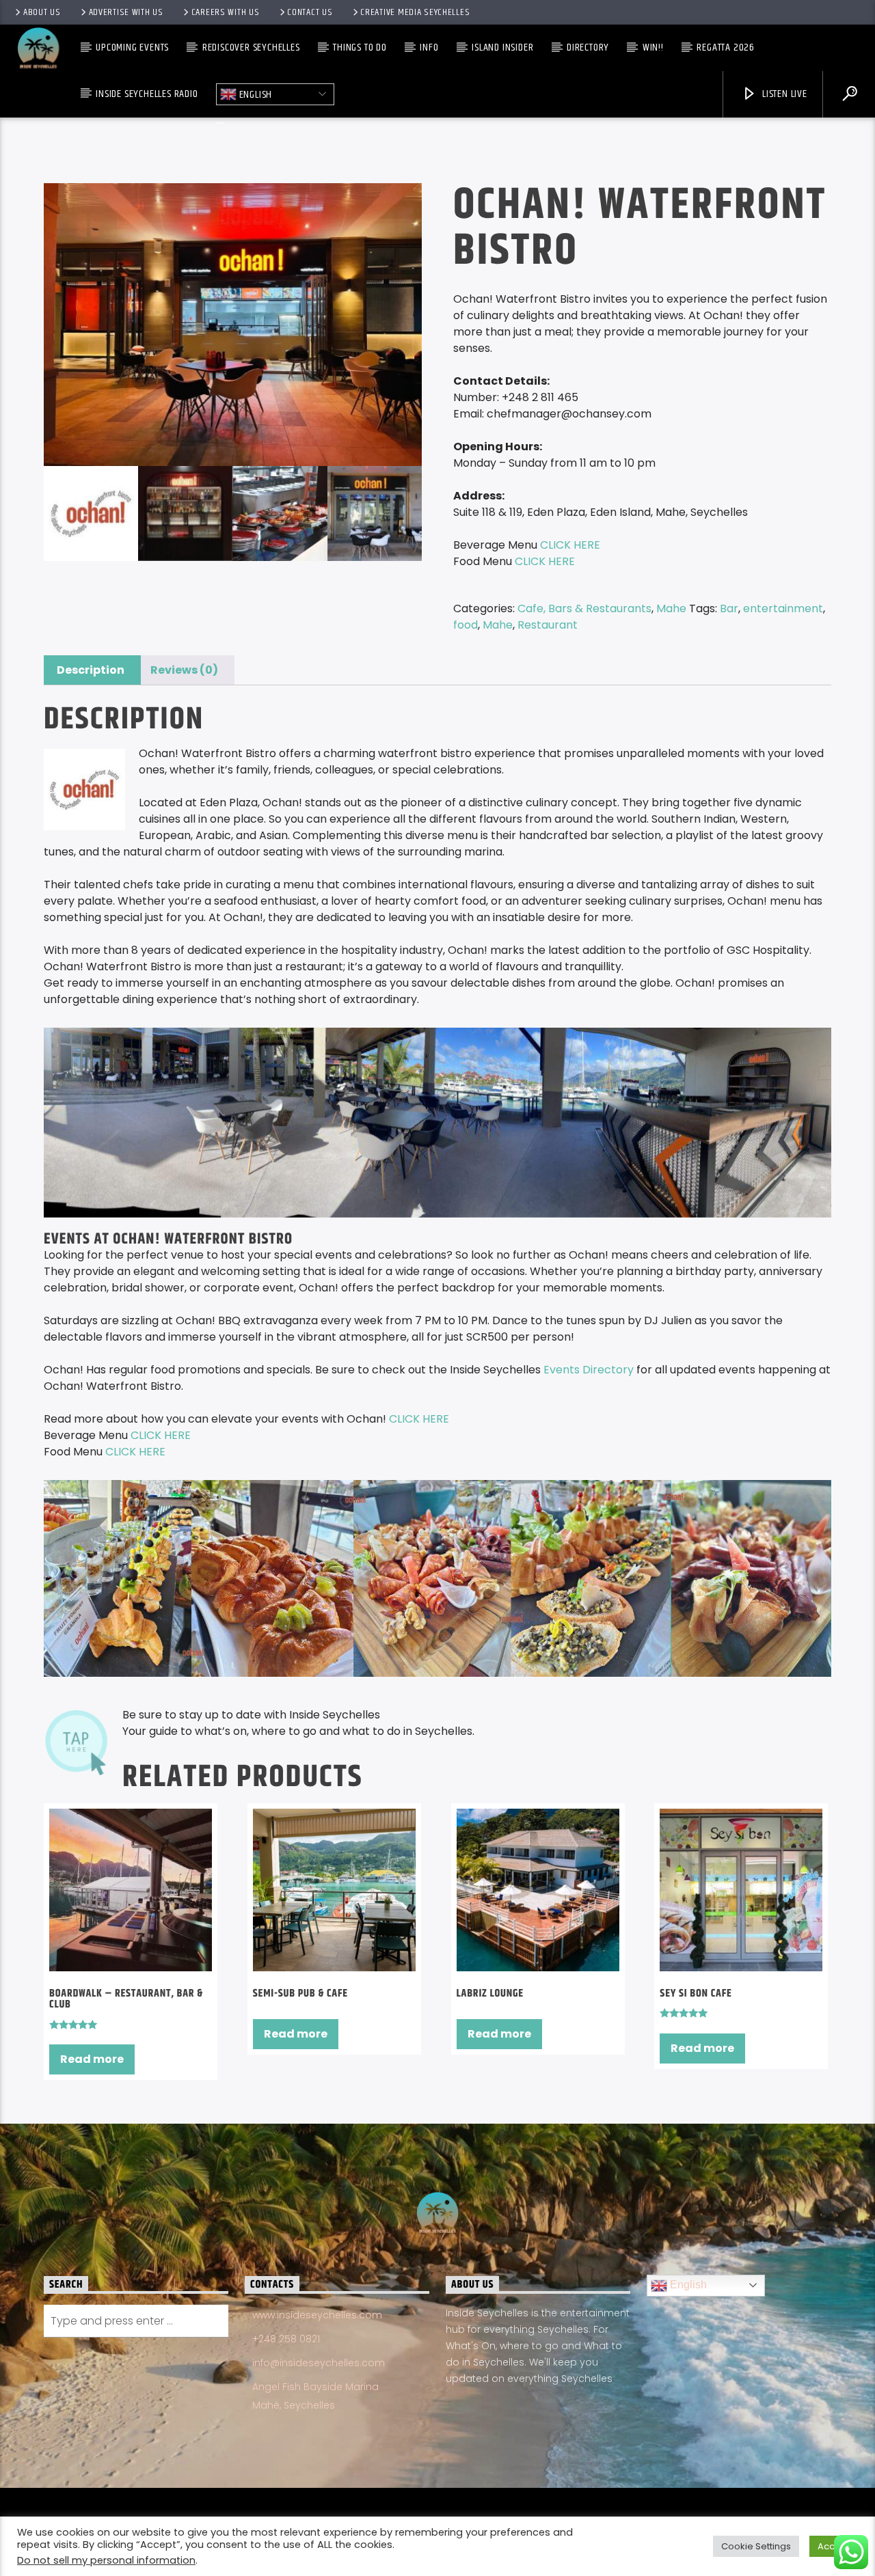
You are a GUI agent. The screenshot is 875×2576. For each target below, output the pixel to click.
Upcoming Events (132, 47)
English (254, 94)
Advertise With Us (126, 12)
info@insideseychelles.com (319, 2363)
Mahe (671, 608)
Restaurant (548, 625)
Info (429, 47)
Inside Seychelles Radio (147, 94)
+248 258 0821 (286, 2339)
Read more (92, 2059)
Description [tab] (91, 670)
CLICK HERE (420, 1419)
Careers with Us (226, 12)
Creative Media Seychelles (415, 12)
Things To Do (360, 47)
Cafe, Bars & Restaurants (584, 608)
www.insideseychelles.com (317, 2315)
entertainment (783, 608)
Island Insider (502, 47)
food (466, 625)
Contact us (310, 12)
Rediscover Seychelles (251, 47)
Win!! (653, 47)
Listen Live (783, 94)
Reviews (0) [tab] (184, 670)
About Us (42, 12)
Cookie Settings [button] (756, 2546)
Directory (588, 47)
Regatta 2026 (726, 47)
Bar (729, 608)
